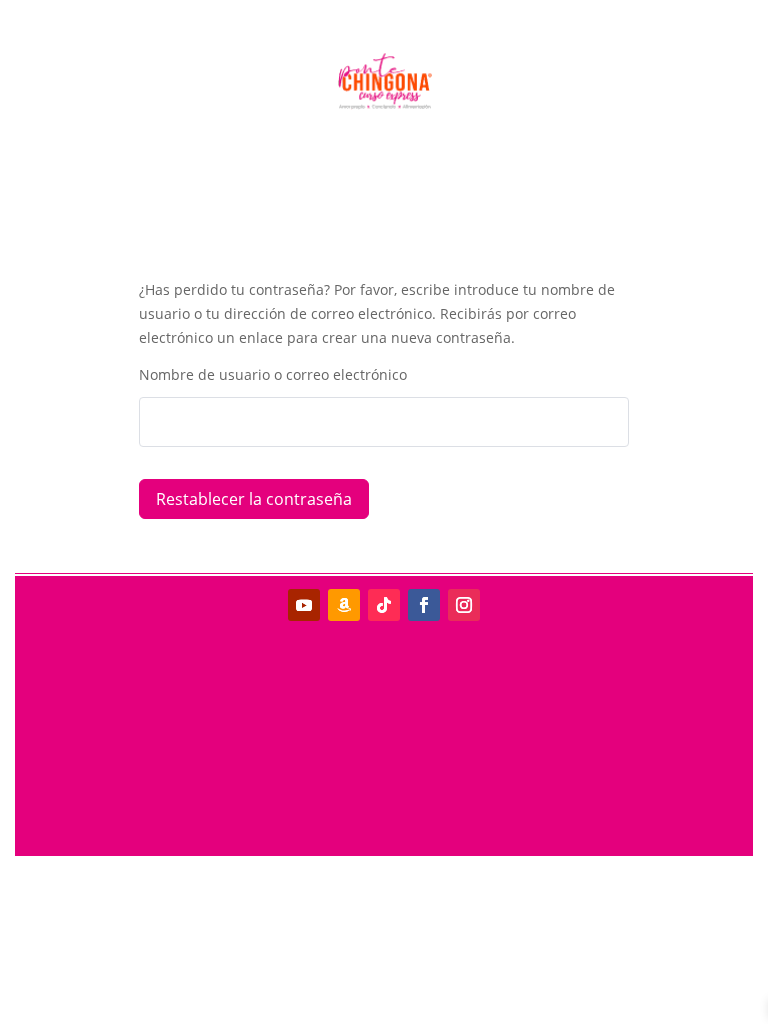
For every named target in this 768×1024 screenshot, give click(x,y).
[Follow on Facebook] (424, 605)
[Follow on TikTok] (384, 605)
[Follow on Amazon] (344, 605)
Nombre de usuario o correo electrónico (273, 374)
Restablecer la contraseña (254, 499)
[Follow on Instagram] (464, 605)
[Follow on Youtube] (304, 605)
